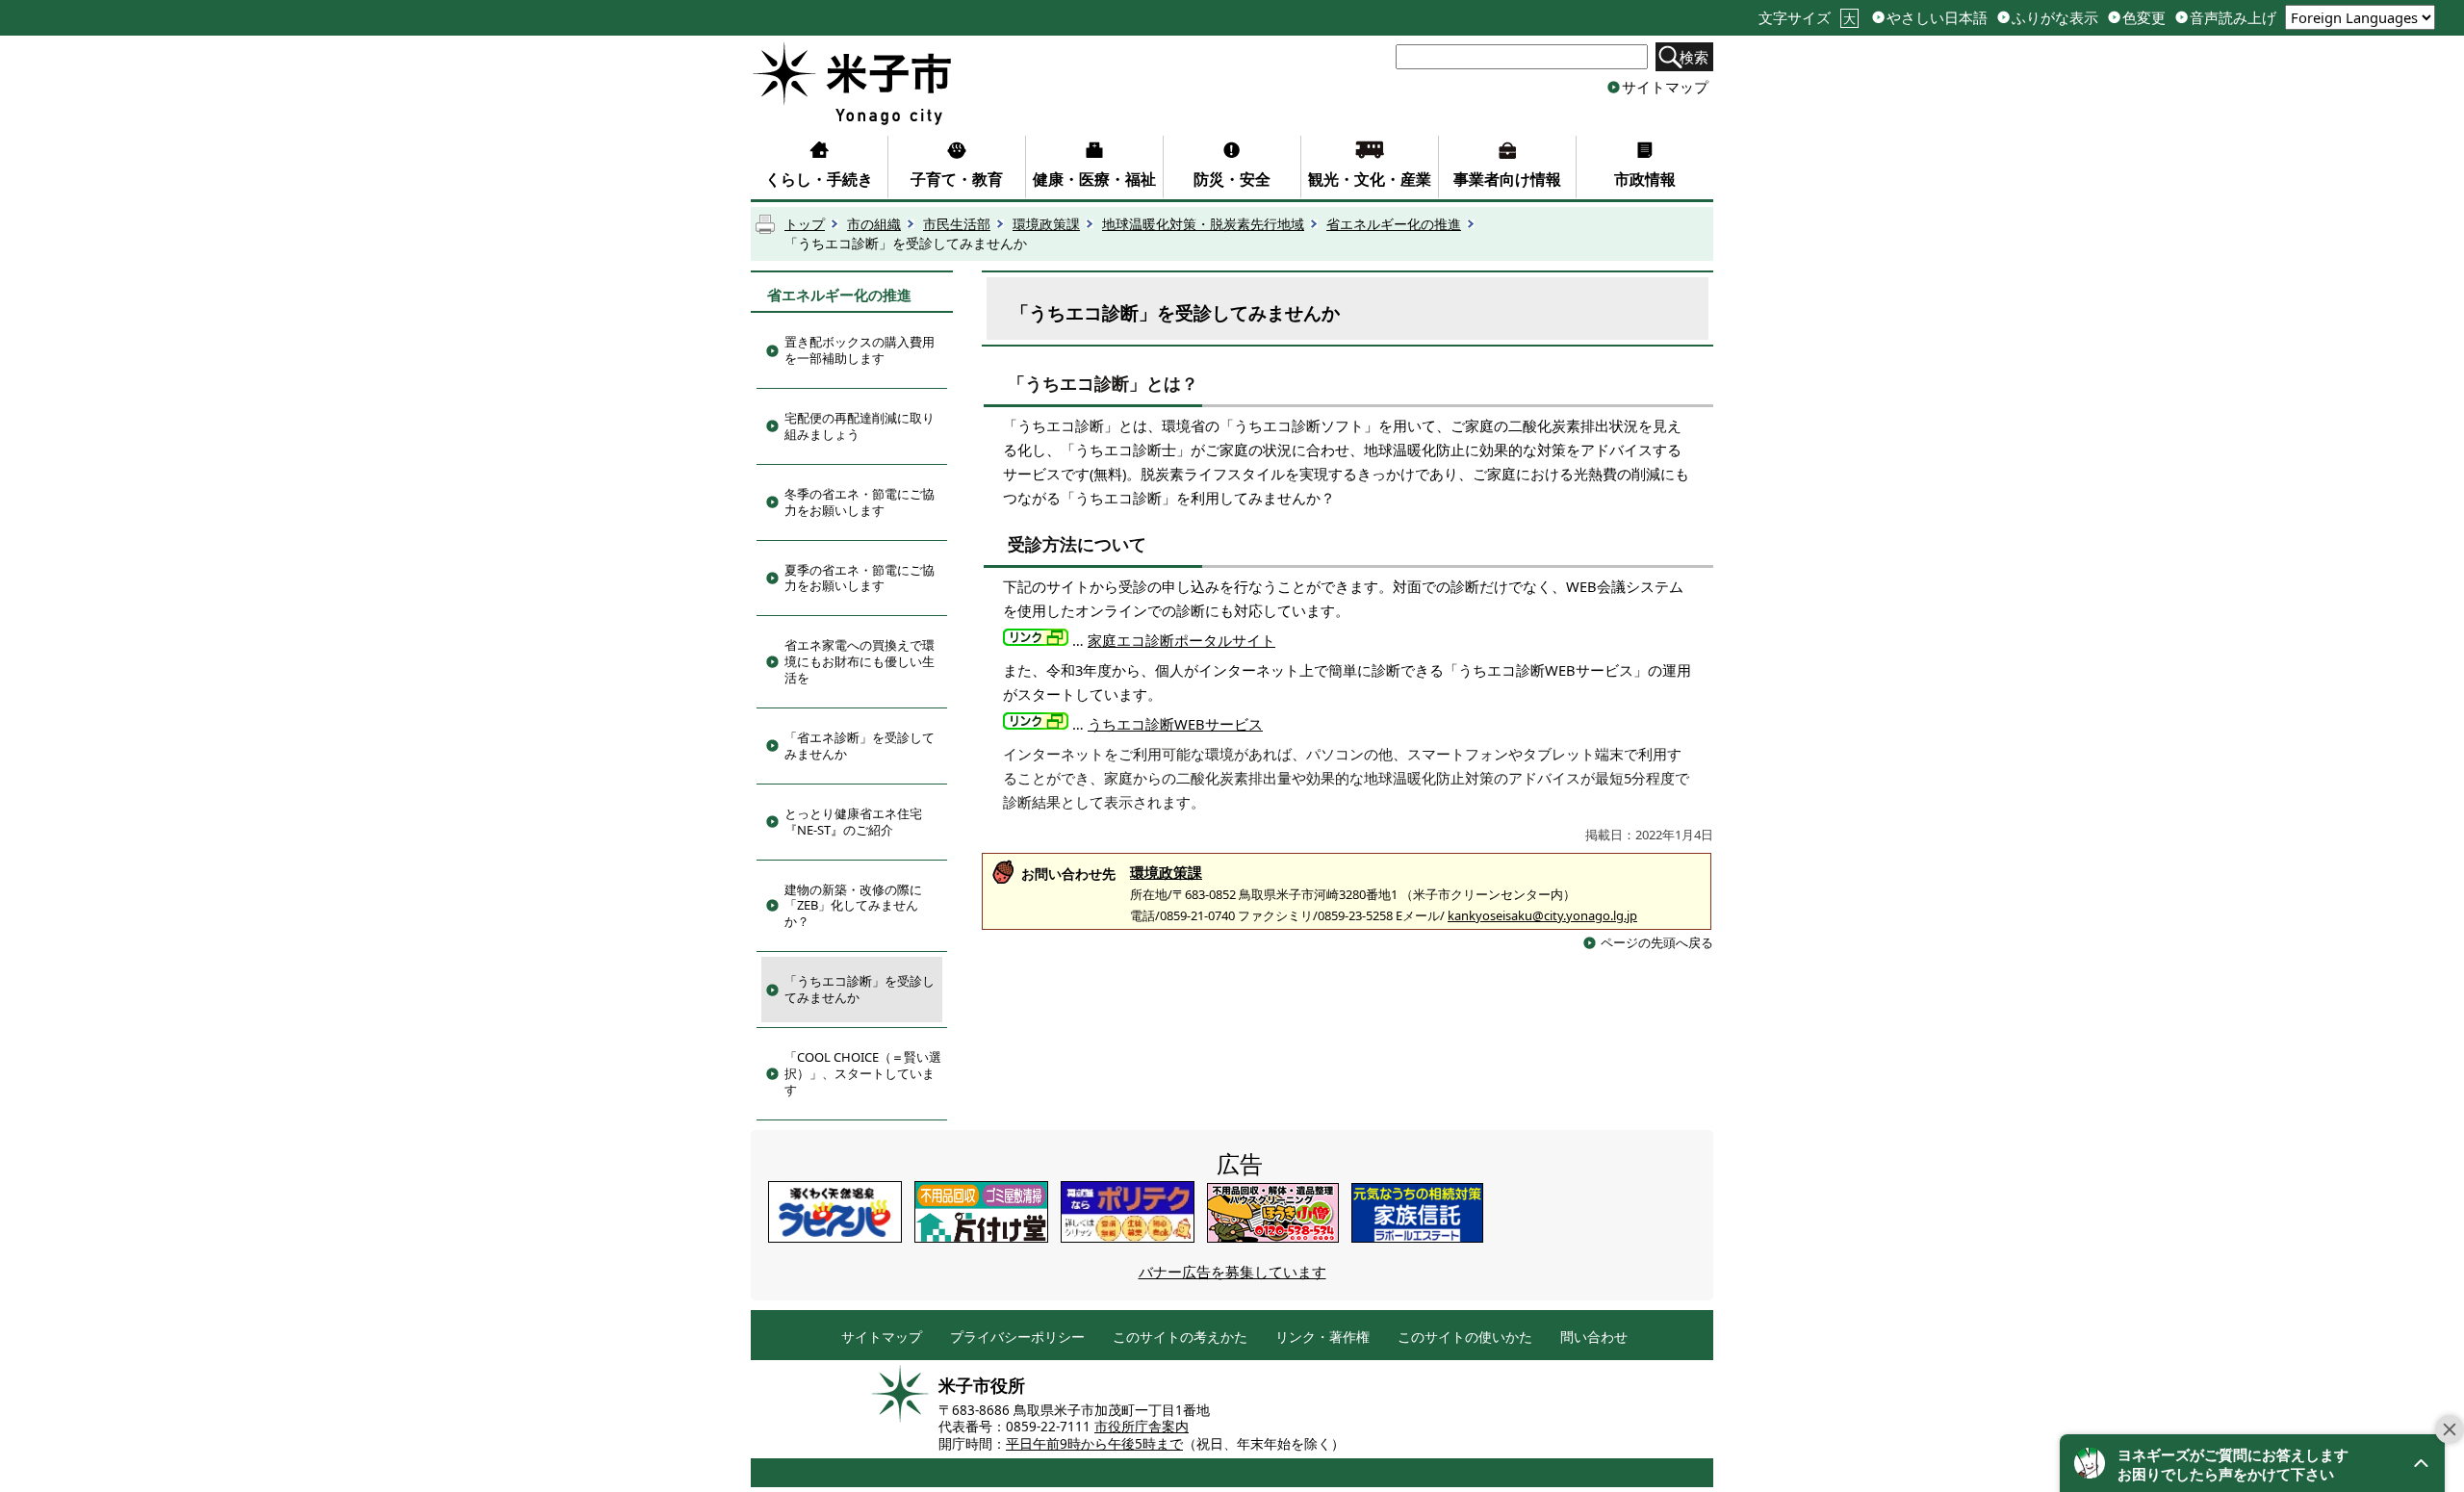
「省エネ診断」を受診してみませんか (860, 746)
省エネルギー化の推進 (1394, 224)
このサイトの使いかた (1465, 1338)
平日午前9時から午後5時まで (1094, 1444)
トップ (805, 224)
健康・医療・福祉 (1094, 179)
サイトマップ (1665, 87)
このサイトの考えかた (1180, 1338)
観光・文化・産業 (1370, 179)
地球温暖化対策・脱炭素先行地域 (1203, 224)
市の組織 (874, 224)
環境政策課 (1046, 224)
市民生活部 (957, 224)
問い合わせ (1594, 1338)
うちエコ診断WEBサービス (1175, 724)
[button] (2252, 1463)
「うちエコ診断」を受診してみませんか (860, 989)
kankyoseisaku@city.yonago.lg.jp (1542, 915)
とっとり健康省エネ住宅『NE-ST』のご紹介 (853, 822)
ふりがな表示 (2055, 18)
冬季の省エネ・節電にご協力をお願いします (860, 502)
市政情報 (1645, 179)
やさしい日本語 (1937, 18)
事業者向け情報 (1507, 179)
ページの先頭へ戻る (1657, 942)
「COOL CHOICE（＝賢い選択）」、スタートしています (863, 1073)
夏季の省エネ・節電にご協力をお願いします (860, 578)
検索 (1694, 57)
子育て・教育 (957, 179)
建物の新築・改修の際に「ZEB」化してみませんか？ (853, 906)
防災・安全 (1232, 179)
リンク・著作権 (1322, 1338)
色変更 (2144, 18)
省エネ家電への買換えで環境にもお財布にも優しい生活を (860, 661)
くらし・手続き (819, 179)
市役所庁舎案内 (1142, 1427)
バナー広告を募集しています (1232, 1272)
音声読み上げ (2233, 18)
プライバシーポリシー (1017, 1338)
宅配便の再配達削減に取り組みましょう (860, 426)
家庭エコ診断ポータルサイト (1181, 640)
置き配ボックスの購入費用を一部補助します (860, 350)
